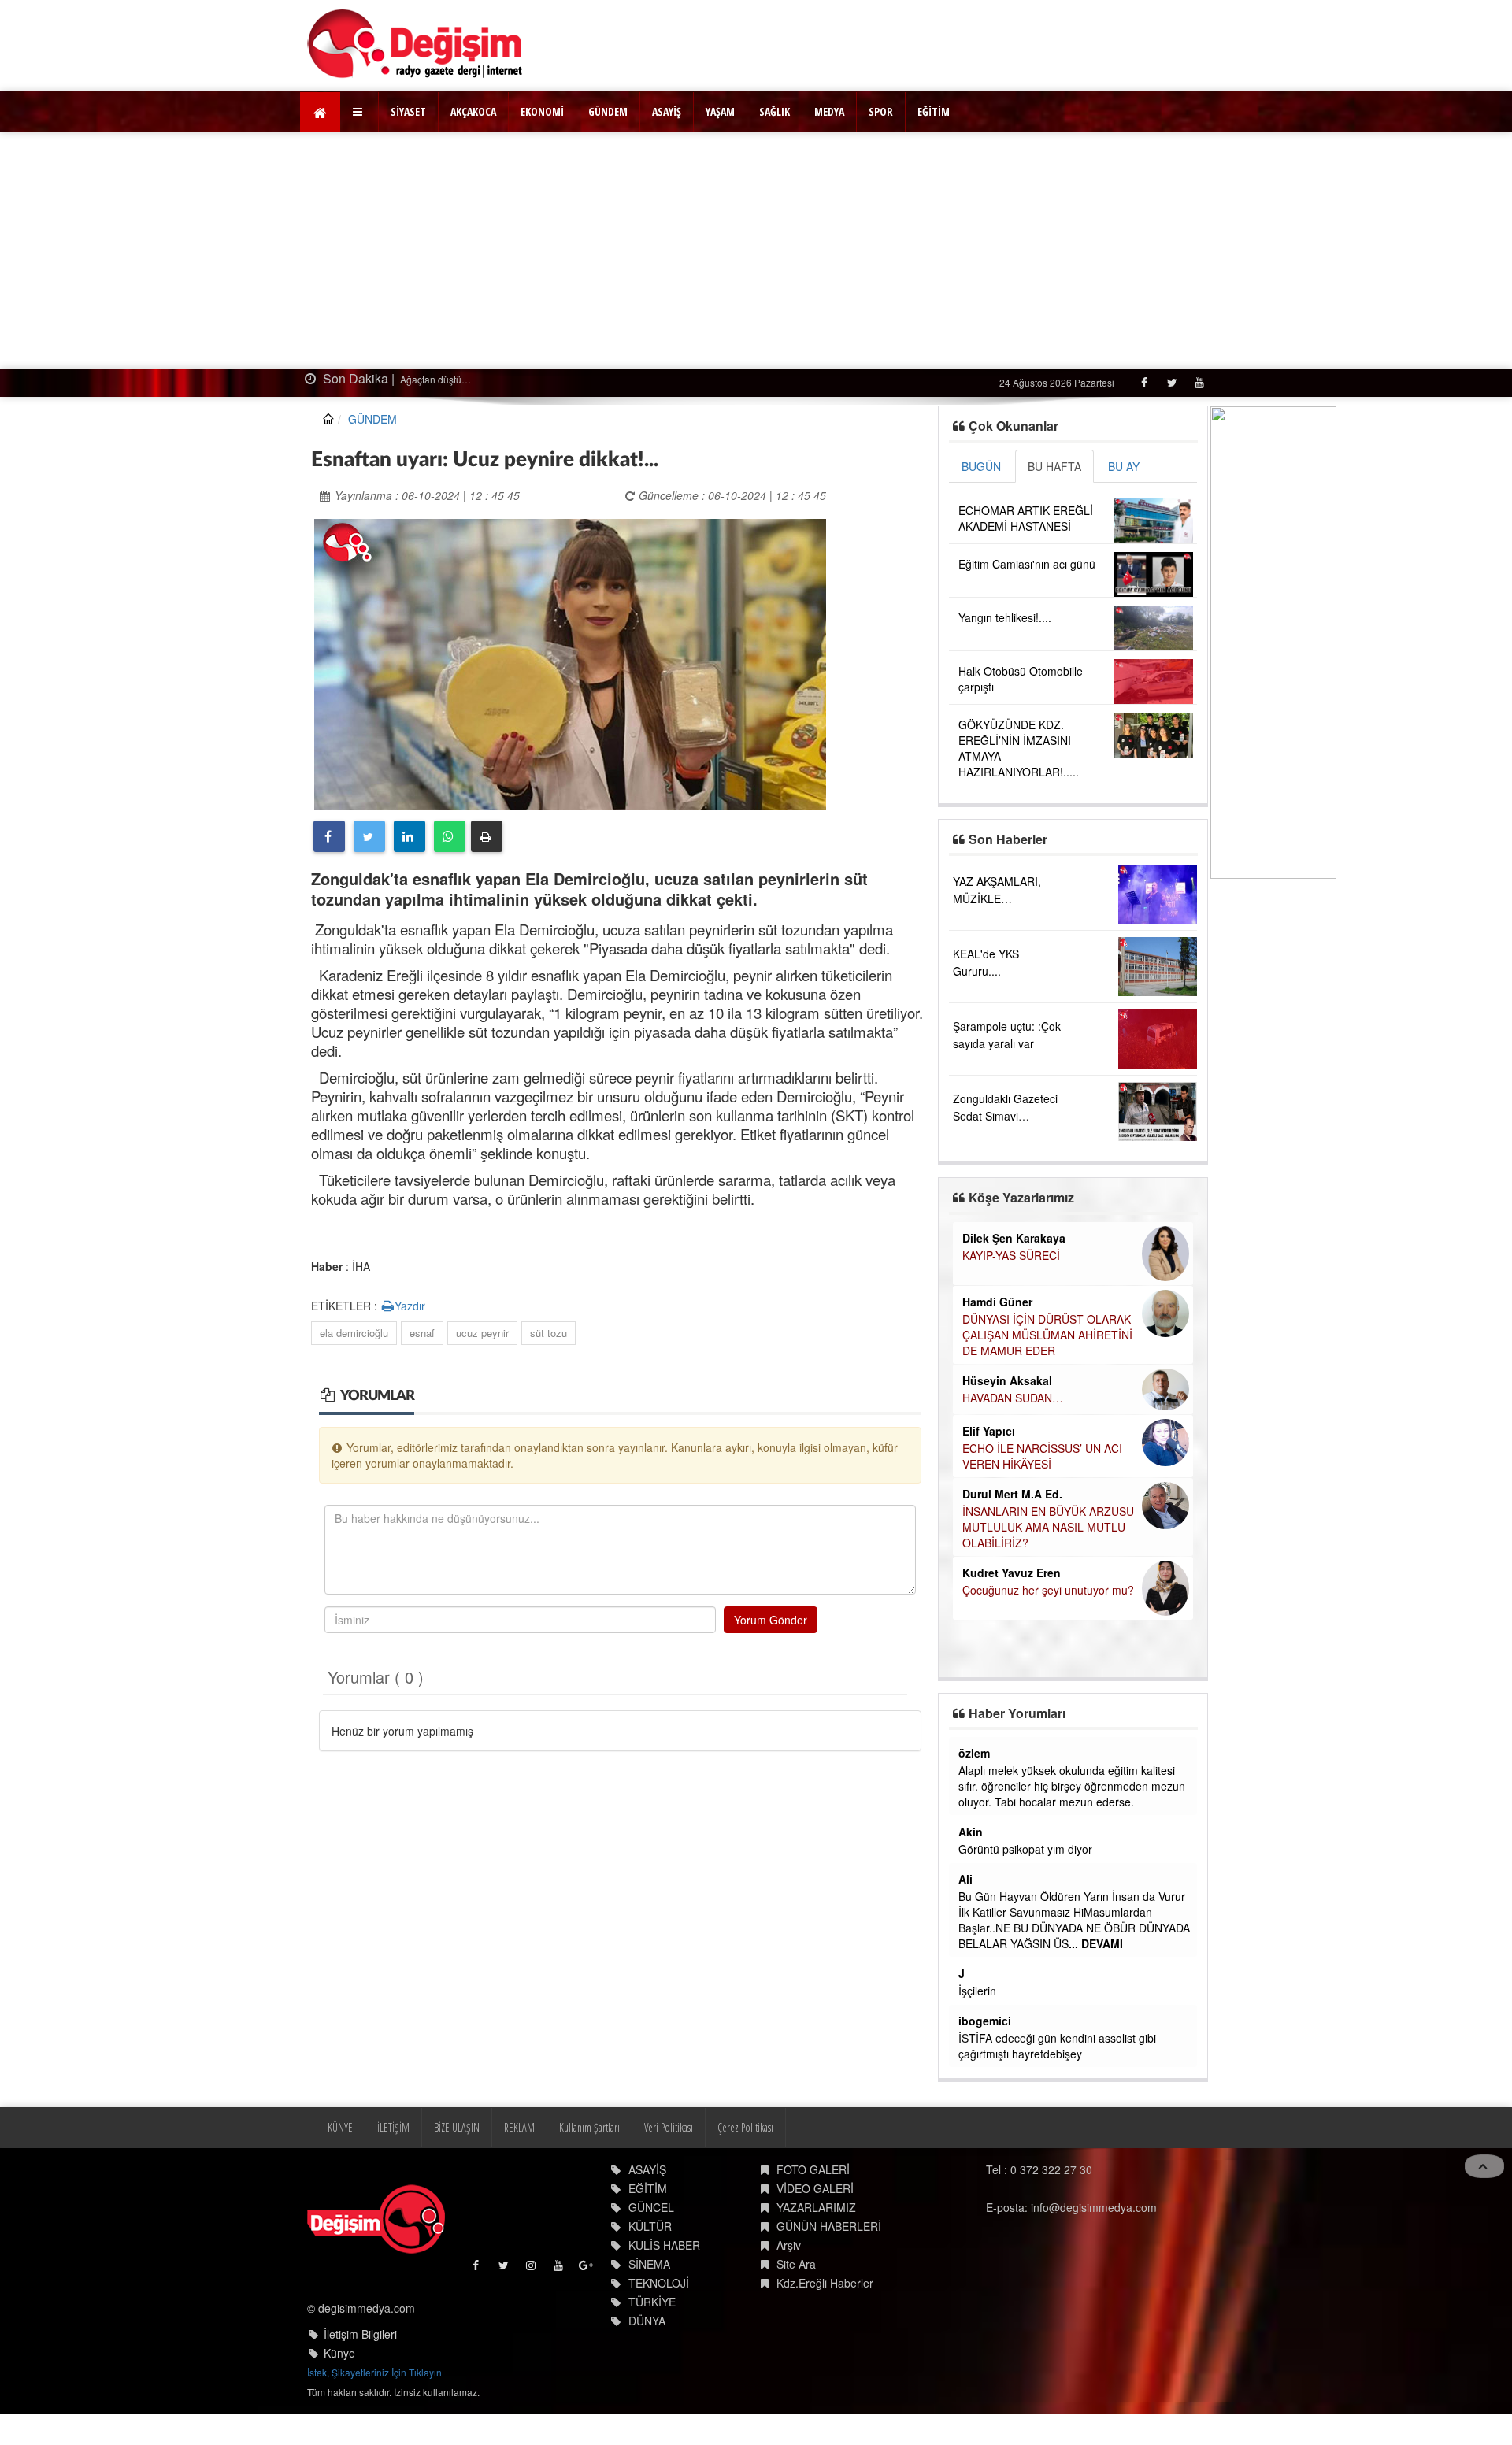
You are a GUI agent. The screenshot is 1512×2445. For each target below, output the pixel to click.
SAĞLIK (775, 111)
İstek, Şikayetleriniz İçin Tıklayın (374, 2372)
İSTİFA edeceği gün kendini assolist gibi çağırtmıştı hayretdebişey (1057, 2046)
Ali (965, 1879)
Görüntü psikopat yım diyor (1025, 1849)
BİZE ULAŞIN (457, 2127)
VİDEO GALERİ (815, 2188)
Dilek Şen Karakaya (1014, 1238)
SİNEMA (649, 2264)
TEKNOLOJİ (659, 2283)
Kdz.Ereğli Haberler (825, 2283)
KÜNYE (340, 2127)
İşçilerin (977, 1991)
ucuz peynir (482, 1333)
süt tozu (548, 1333)
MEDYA (829, 111)
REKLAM (519, 2127)
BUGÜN (981, 466)
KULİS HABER (664, 2245)
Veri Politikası (669, 2127)
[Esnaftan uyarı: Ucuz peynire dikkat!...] (570, 662)
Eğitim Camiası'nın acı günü (1027, 564)
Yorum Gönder (771, 1620)
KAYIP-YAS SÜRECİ (1011, 1255)
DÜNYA (647, 2321)
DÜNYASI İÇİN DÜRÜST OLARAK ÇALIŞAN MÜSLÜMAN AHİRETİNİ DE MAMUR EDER (1047, 1335)
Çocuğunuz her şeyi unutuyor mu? (1048, 1590)
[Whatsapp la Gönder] (450, 836)
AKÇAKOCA (473, 111)
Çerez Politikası (745, 2127)
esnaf (422, 1333)
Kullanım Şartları (589, 2127)
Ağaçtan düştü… (434, 379)
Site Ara (796, 2264)
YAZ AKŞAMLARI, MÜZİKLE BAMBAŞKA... (997, 898)
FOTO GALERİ (813, 2169)
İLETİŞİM (393, 2127)
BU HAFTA (1054, 466)
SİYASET (408, 111)
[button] (359, 112)
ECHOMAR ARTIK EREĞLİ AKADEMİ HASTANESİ (1026, 518)
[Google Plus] (587, 2269)
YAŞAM (720, 111)
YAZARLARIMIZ (816, 2207)
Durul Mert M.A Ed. (1012, 1494)
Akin (971, 1832)
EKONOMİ (542, 111)
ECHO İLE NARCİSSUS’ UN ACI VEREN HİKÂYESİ (1042, 1456)
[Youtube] (1199, 382)
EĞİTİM (934, 111)
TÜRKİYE (652, 2302)
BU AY (1124, 466)
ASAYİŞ (667, 111)
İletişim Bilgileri (360, 2334)
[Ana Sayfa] (415, 44)
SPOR (881, 111)
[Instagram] (532, 2269)
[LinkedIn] (409, 836)
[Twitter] (1171, 382)
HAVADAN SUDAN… (1013, 1398)
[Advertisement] (756, 250)
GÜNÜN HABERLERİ (829, 2226)
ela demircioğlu (354, 1333)
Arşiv (789, 2245)
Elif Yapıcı (989, 1431)
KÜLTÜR (650, 2226)
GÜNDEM (608, 111)
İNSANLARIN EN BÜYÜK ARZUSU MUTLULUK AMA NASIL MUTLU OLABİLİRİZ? (1048, 1527)
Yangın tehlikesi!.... (1005, 617)
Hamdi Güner (997, 1302)
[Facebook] (1144, 382)
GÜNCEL (651, 2207)
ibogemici (985, 2021)
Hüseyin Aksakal (1007, 1380)
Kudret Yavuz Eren (1012, 1573)
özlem (974, 1753)
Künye (339, 2353)
